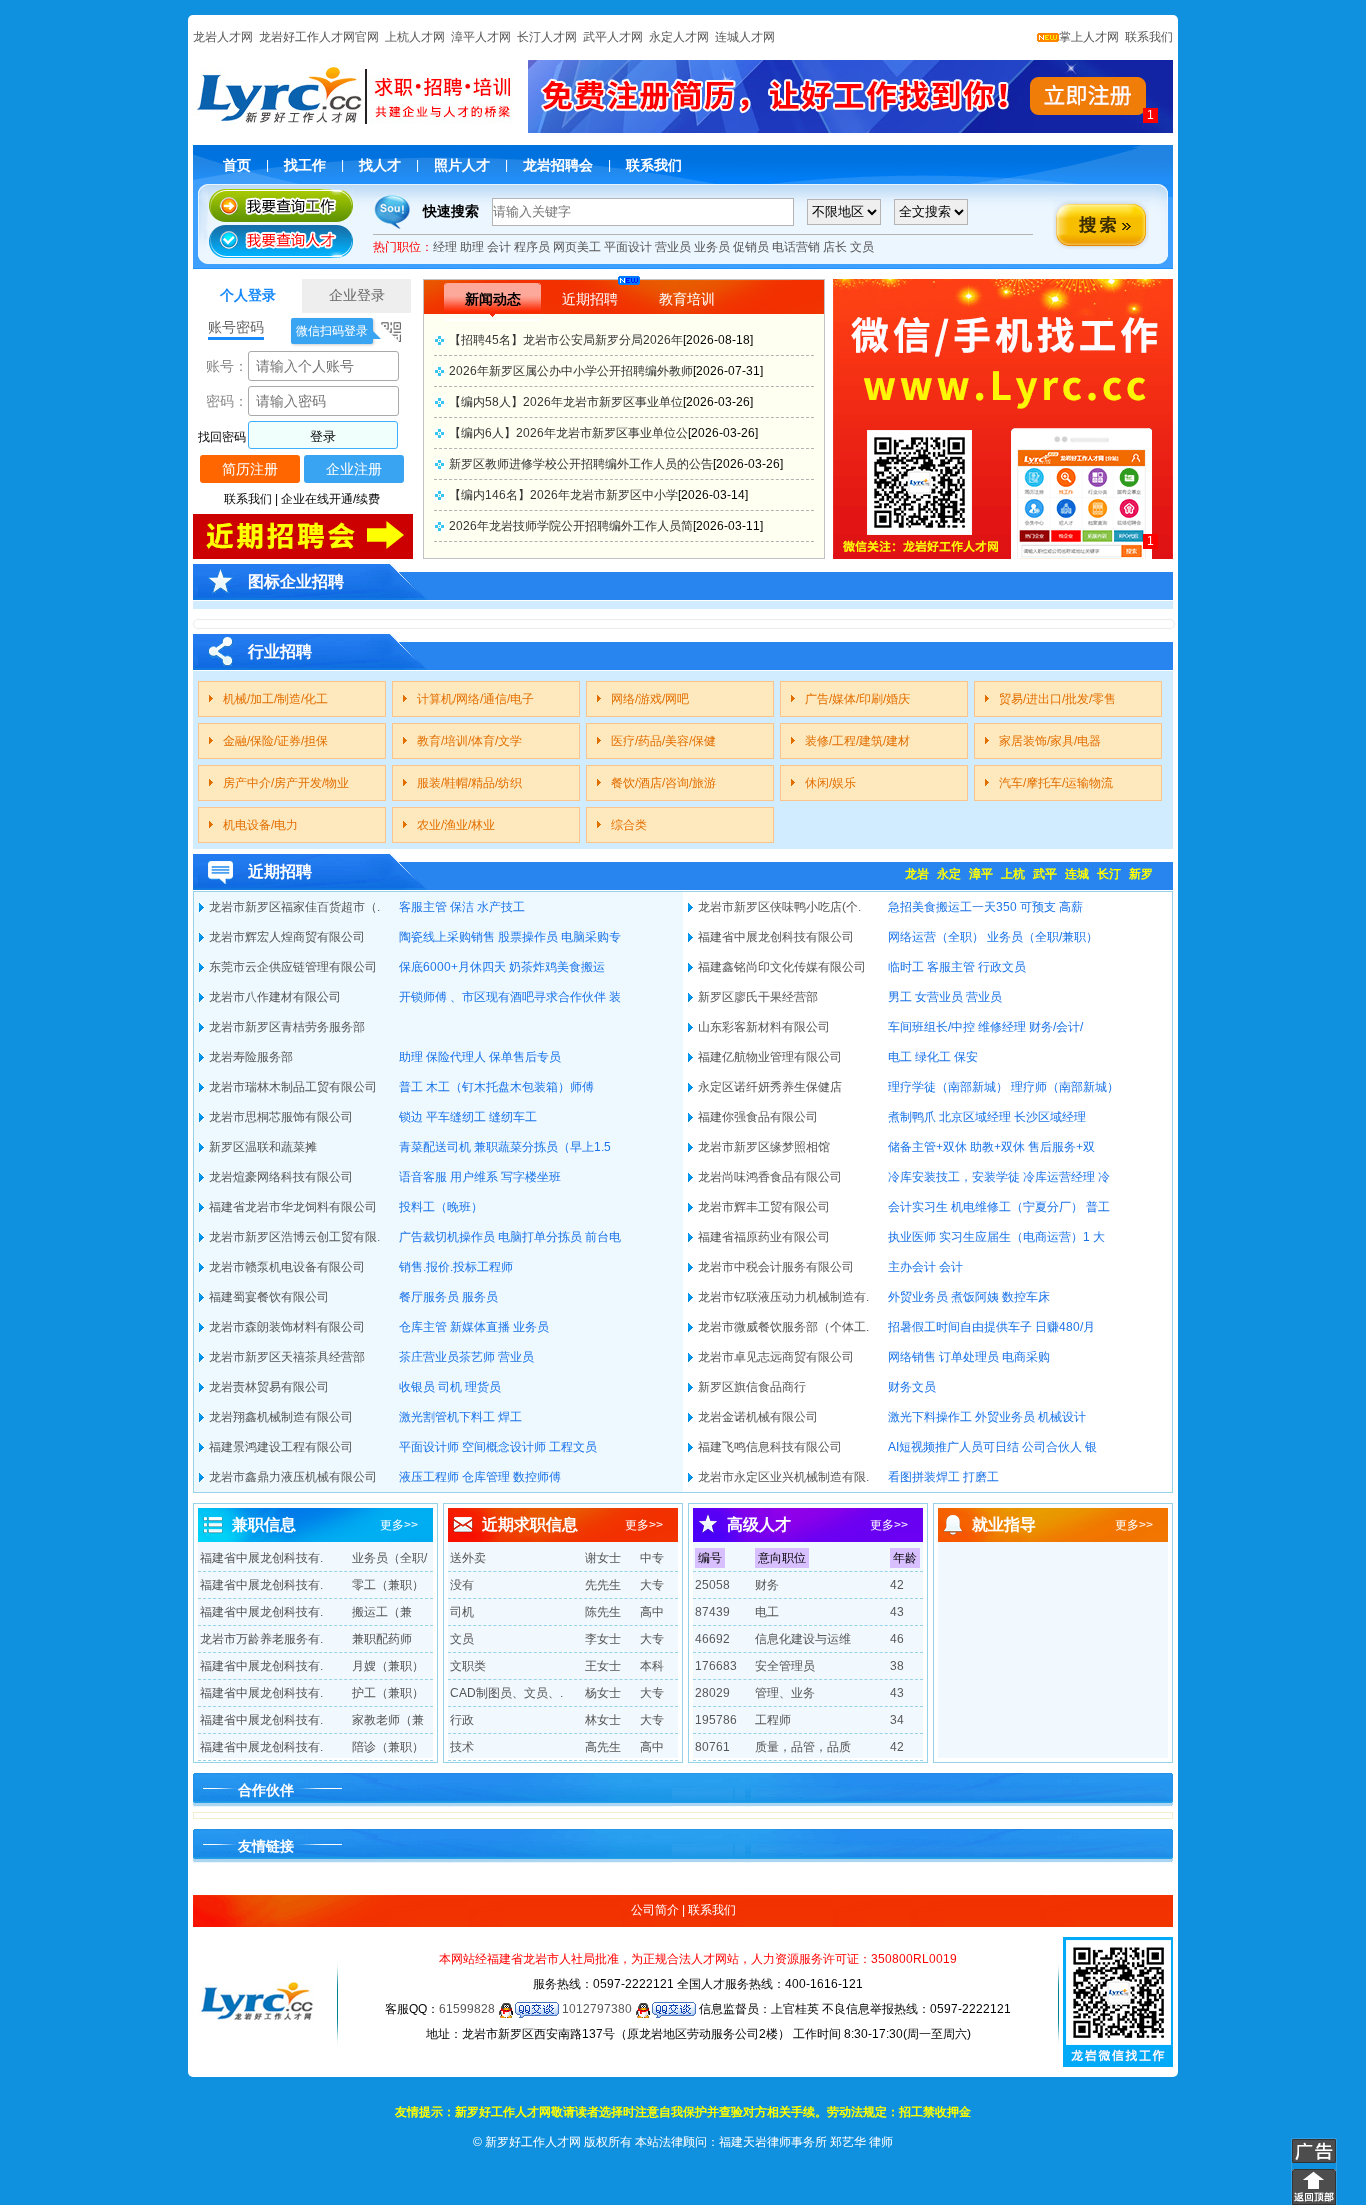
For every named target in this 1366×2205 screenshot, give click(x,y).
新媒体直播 (480, 1327)
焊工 (510, 1417)
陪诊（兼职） (388, 1747)
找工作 (305, 165)
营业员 (673, 247)
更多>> (399, 1525)
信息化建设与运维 (803, 1639)
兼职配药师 (382, 1639)
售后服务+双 (1061, 1147)
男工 (900, 997)
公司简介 (655, 1910)
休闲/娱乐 (830, 783)
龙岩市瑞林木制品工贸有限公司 (293, 1087)
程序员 (532, 247)
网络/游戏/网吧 (650, 699)
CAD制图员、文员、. (506, 1693)
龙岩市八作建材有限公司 (275, 997)
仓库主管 (423, 1327)
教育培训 (687, 299)
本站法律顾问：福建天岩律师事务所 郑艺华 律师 (764, 2142)
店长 (835, 247)
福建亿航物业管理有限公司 (770, 1057)
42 (897, 1585)
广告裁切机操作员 (447, 1237)
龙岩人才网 (223, 37)
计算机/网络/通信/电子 (475, 699)
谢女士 (603, 1558)
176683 (716, 1666)
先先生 (603, 1585)
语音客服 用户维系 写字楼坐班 (480, 1177)
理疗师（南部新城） (1065, 1087)
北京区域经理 (975, 1117)
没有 (462, 1585)
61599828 (468, 2009)
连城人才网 (745, 37)
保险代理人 (456, 1057)
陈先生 (603, 1612)
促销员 (751, 247)
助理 (472, 247)
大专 (652, 1585)
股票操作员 (528, 937)
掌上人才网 (1089, 37)
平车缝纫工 (456, 1117)
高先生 (603, 1747)
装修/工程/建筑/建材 (857, 741)
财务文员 (912, 1387)
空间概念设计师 (504, 1447)
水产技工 (501, 907)
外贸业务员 (918, 1297)
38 (897, 1666)
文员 (862, 247)
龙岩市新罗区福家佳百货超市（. (294, 907)
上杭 (1013, 874)
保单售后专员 (525, 1057)
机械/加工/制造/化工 (275, 699)
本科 (652, 1666)
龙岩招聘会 (558, 165)
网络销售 (912, 1357)
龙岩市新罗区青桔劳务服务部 (287, 1027)
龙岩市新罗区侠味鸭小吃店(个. (779, 907)
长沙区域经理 (1050, 1117)
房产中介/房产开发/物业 (286, 783)
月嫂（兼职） (388, 1666)
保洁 (462, 907)
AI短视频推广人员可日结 (953, 1447)
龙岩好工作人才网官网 (319, 37)
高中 (652, 1612)
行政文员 (1002, 967)
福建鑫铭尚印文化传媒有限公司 (782, 967)
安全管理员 (785, 1666)
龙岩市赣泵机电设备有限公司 (287, 1267)
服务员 (480, 1297)
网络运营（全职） (936, 937)
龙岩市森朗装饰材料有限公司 (287, 1327)
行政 (462, 1720)
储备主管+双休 (927, 1147)
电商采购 (1026, 1357)
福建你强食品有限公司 (758, 1117)
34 (897, 1720)
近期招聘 (590, 299)
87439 (712, 1612)
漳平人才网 (481, 37)
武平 (1045, 874)
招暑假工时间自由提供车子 (960, 1327)
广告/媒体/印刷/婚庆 (857, 699)
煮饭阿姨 (975, 1297)
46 (897, 1639)
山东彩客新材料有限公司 (764, 1027)
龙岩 (917, 874)
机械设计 (1062, 1417)
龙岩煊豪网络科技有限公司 (281, 1177)
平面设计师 (429, 1447)
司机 (450, 1387)
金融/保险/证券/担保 (275, 741)
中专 (652, 1558)
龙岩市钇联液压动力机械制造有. (783, 1297)
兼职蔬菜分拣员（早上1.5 (542, 1147)
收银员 (417, 1387)
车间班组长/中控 (931, 1027)
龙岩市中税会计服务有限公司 (776, 1267)
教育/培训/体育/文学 (469, 741)
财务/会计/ (1056, 1027)
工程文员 (573, 1447)
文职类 (468, 1666)
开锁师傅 (423, 997)
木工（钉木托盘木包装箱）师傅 (510, 1087)
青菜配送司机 (435, 1147)
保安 (966, 1057)
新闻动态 (493, 299)
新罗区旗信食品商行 (752, 1387)
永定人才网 (679, 37)
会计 (499, 247)
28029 (712, 1693)
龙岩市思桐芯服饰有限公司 (281, 1117)
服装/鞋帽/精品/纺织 (469, 783)
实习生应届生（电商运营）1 (1014, 1237)
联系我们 (1147, 37)
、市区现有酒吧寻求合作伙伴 (528, 997)
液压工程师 (429, 1477)
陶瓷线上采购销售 (447, 937)
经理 (445, 247)
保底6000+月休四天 (452, 967)
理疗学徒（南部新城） (948, 1087)
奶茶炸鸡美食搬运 (557, 967)
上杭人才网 (415, 37)
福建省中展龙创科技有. (261, 1558)
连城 (1077, 874)
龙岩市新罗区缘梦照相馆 (764, 1147)
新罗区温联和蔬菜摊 (263, 1147)
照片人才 (462, 165)
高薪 (1071, 907)
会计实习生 (918, 1207)
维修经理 (1002, 1027)
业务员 (712, 247)
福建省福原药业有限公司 (764, 1237)
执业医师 (912, 1237)
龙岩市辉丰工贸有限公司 (764, 1207)
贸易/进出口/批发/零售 (1057, 699)
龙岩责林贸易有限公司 (269, 1387)
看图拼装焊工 (924, 1477)
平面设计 (628, 247)
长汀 (1109, 874)
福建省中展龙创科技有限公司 (776, 937)
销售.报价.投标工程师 (456, 1267)
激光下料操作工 (930, 1417)
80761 (712, 1747)
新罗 (1141, 874)
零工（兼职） (388, 1585)
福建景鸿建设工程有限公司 (281, 1447)
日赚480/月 (1065, 1327)
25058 (712, 1585)
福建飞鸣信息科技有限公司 (770, 1447)
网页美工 (577, 247)
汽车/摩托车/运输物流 (1056, 783)
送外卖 (468, 1558)
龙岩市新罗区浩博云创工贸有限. (294, 1237)
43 (897, 1612)
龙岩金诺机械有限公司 (758, 1417)
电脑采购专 (591, 937)
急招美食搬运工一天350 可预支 (972, 907)
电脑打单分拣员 (540, 1237)
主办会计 (912, 1267)
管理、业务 (785, 1693)
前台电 (603, 1237)
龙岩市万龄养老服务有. (261, 1639)
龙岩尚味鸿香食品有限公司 (770, 1177)
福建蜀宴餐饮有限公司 (269, 1297)
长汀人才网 (547, 37)
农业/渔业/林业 (456, 825)
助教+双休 (997, 1147)
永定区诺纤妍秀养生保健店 (770, 1087)
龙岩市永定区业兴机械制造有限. (783, 1477)
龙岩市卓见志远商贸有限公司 (776, 1357)
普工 (411, 1087)
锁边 (411, 1117)
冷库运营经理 (1059, 1177)
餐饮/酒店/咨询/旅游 (663, 783)
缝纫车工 (513, 1117)
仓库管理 (486, 1477)
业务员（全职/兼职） (1042, 937)
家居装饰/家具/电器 (1050, 741)
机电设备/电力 (260, 825)
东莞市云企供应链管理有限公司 (293, 967)
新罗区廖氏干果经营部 (758, 997)
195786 (716, 1720)
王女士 (603, 1666)
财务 (767, 1585)
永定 (949, 874)
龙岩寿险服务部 (251, 1057)
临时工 (906, 967)
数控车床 (1026, 1297)
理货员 (483, 1387)
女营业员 (939, 997)
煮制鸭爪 (912, 1117)
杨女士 (603, 1693)
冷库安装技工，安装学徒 (954, 1177)
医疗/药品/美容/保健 (663, 741)
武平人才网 (613, 37)
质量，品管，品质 (803, 1747)
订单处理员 (969, 1357)
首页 (237, 165)
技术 (462, 1747)
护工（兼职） (388, 1693)
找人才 (380, 165)
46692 (712, 1639)
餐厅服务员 (429, 1297)
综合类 (629, 825)
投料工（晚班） (441, 1207)
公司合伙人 (1052, 1447)
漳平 (981, 874)
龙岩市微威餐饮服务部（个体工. (783, 1327)
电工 (900, 1057)
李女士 (603, 1639)
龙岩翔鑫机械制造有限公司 (281, 1417)
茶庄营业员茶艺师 (447, 1357)
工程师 (773, 1720)
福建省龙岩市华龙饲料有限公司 (293, 1207)
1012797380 (598, 2009)
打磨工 (981, 1477)
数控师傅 (537, 1477)
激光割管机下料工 (447, 1417)
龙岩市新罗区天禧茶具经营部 (287, 1357)
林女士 (603, 1720)
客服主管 (423, 907)
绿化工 (933, 1057)
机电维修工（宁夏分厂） (1017, 1207)
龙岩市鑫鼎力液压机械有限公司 (293, 1477)
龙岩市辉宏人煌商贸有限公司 (287, 937)
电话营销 (796, 247)
